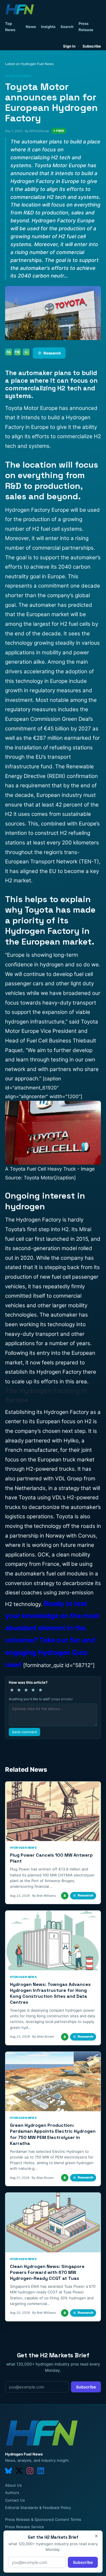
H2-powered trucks (50, 1469)
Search (67, 27)
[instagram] (30, 2471)
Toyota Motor (39, 1178)
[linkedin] (41, 2471)
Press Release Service (25, 2527)
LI (26, 352)
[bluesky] (8, 2471)
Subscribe (92, 46)
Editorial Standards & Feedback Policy (38, 2508)
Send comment (24, 1732)
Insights (48, 27)
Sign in (69, 46)
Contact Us (15, 2500)
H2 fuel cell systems (57, 529)
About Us (13, 2485)
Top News (10, 27)
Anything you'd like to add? (41, 1699)
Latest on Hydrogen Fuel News (29, 64)
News (31, 27)
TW (17, 352)
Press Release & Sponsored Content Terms (43, 2519)
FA (9, 352)
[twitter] (19, 2471)
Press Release (86, 27)
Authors (12, 2493)
